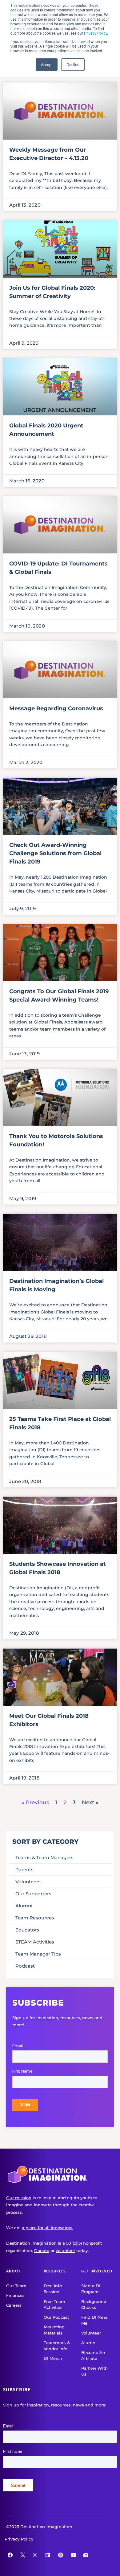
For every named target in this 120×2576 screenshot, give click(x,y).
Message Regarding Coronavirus (56, 708)
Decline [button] (73, 64)
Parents (24, 1870)
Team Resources (35, 1918)
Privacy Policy (96, 33)
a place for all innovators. (48, 2228)
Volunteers (28, 1882)
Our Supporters (33, 1894)
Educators (27, 1930)
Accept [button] (47, 64)
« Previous (35, 1802)
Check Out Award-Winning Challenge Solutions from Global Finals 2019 (55, 853)
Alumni (24, 1906)
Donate (42, 2250)
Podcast (25, 1966)
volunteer (65, 2250)
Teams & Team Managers (44, 1857)
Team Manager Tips (38, 1954)
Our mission (19, 2198)
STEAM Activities (35, 1942)
